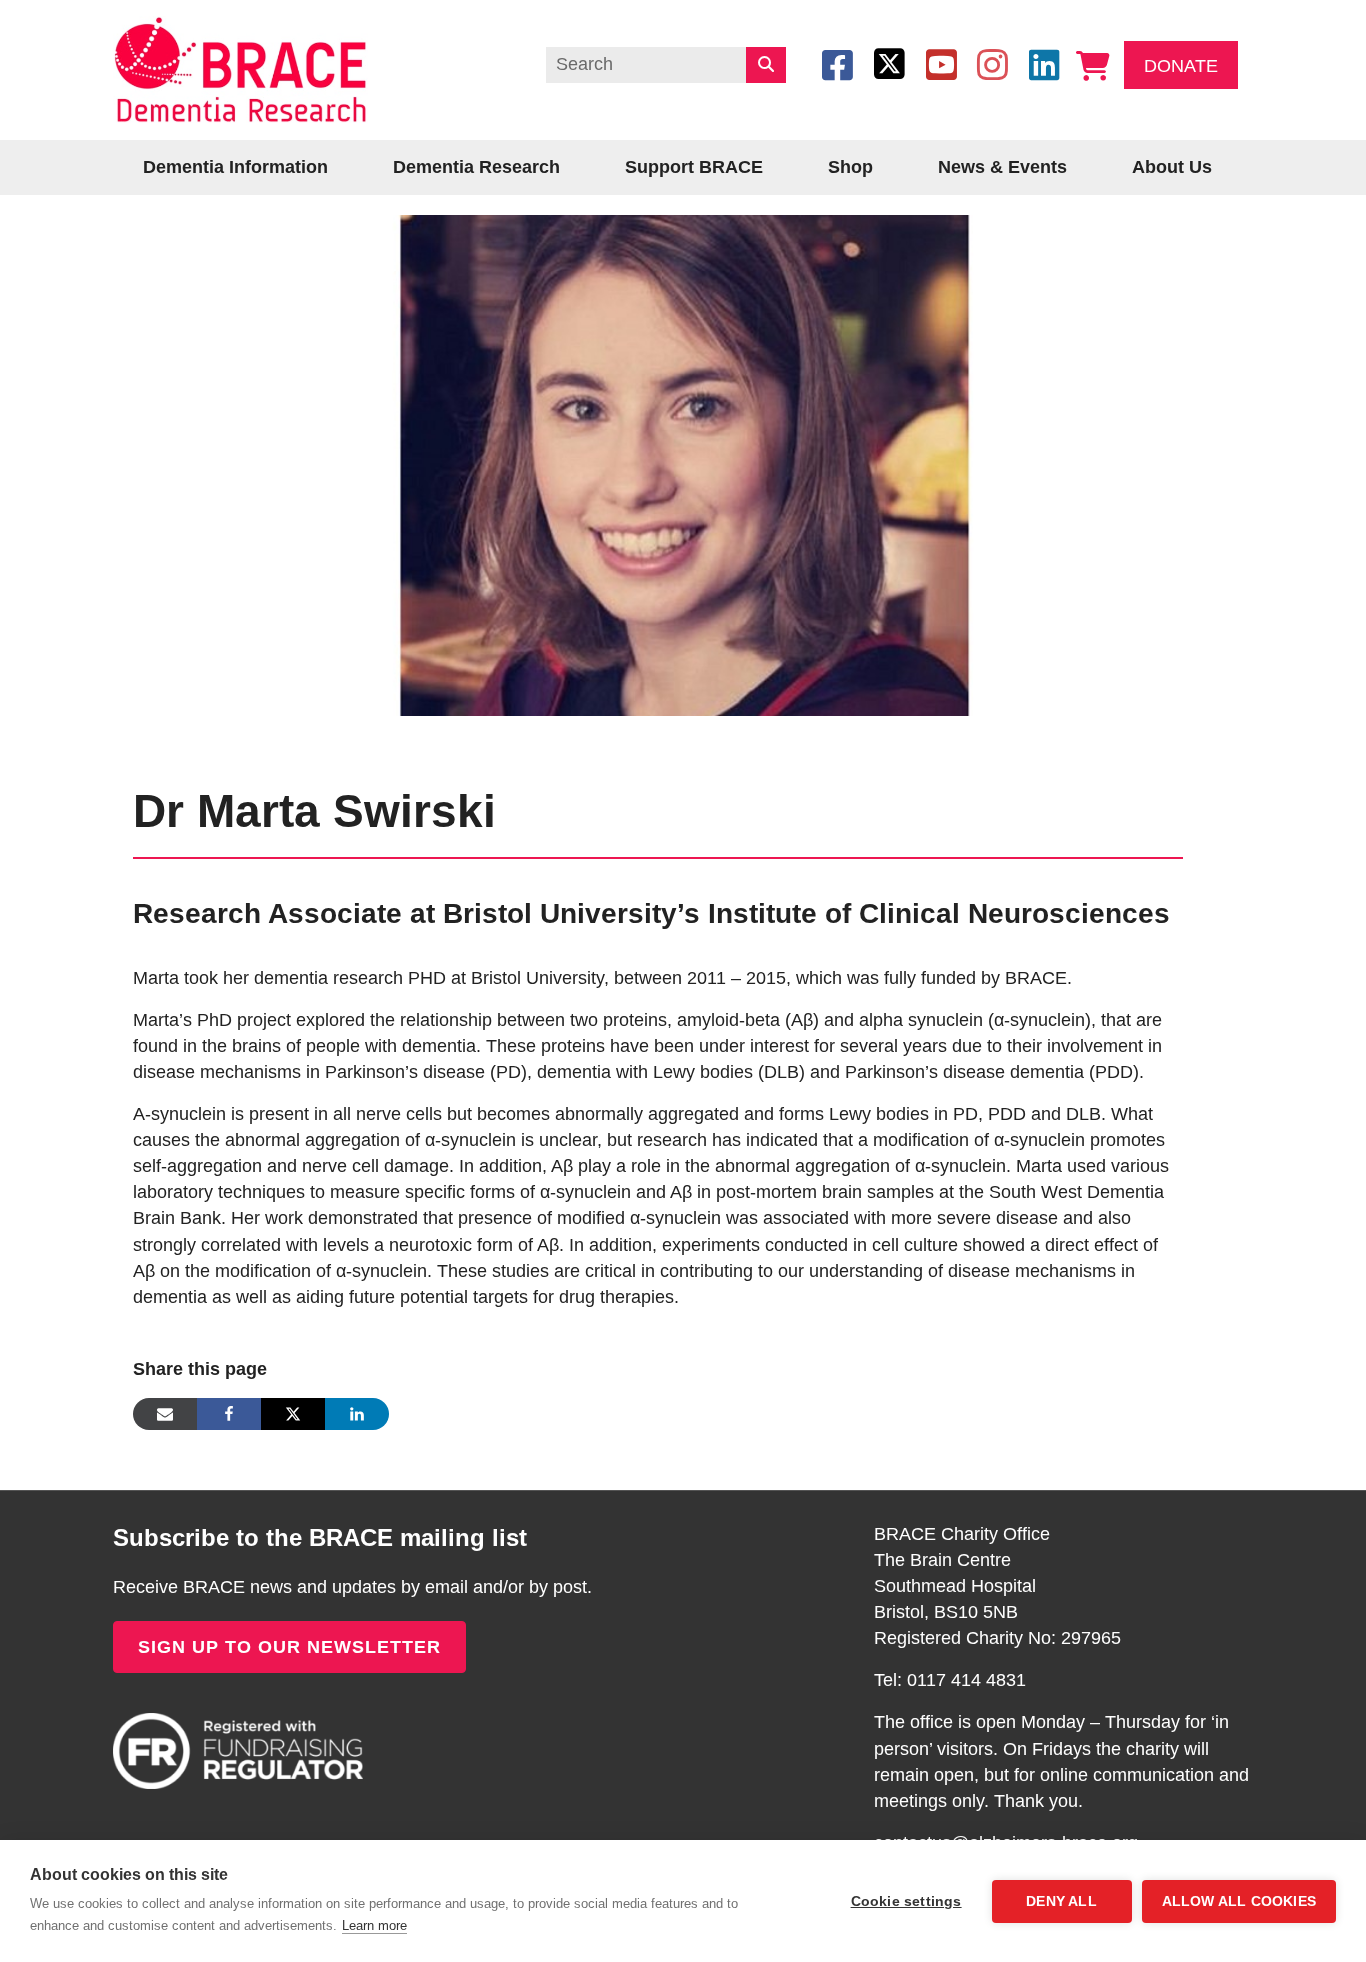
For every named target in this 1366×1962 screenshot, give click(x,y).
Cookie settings (906, 1901)
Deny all (1061, 1901)
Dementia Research (476, 167)
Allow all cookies (1239, 1901)
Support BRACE (694, 167)
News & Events (1002, 167)
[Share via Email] (165, 1414)
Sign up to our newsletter (289, 1647)
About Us (1172, 167)
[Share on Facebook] (229, 1414)
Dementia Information (235, 167)
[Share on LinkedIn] (357, 1414)
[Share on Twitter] (293, 1414)
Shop (850, 167)
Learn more (374, 1925)
